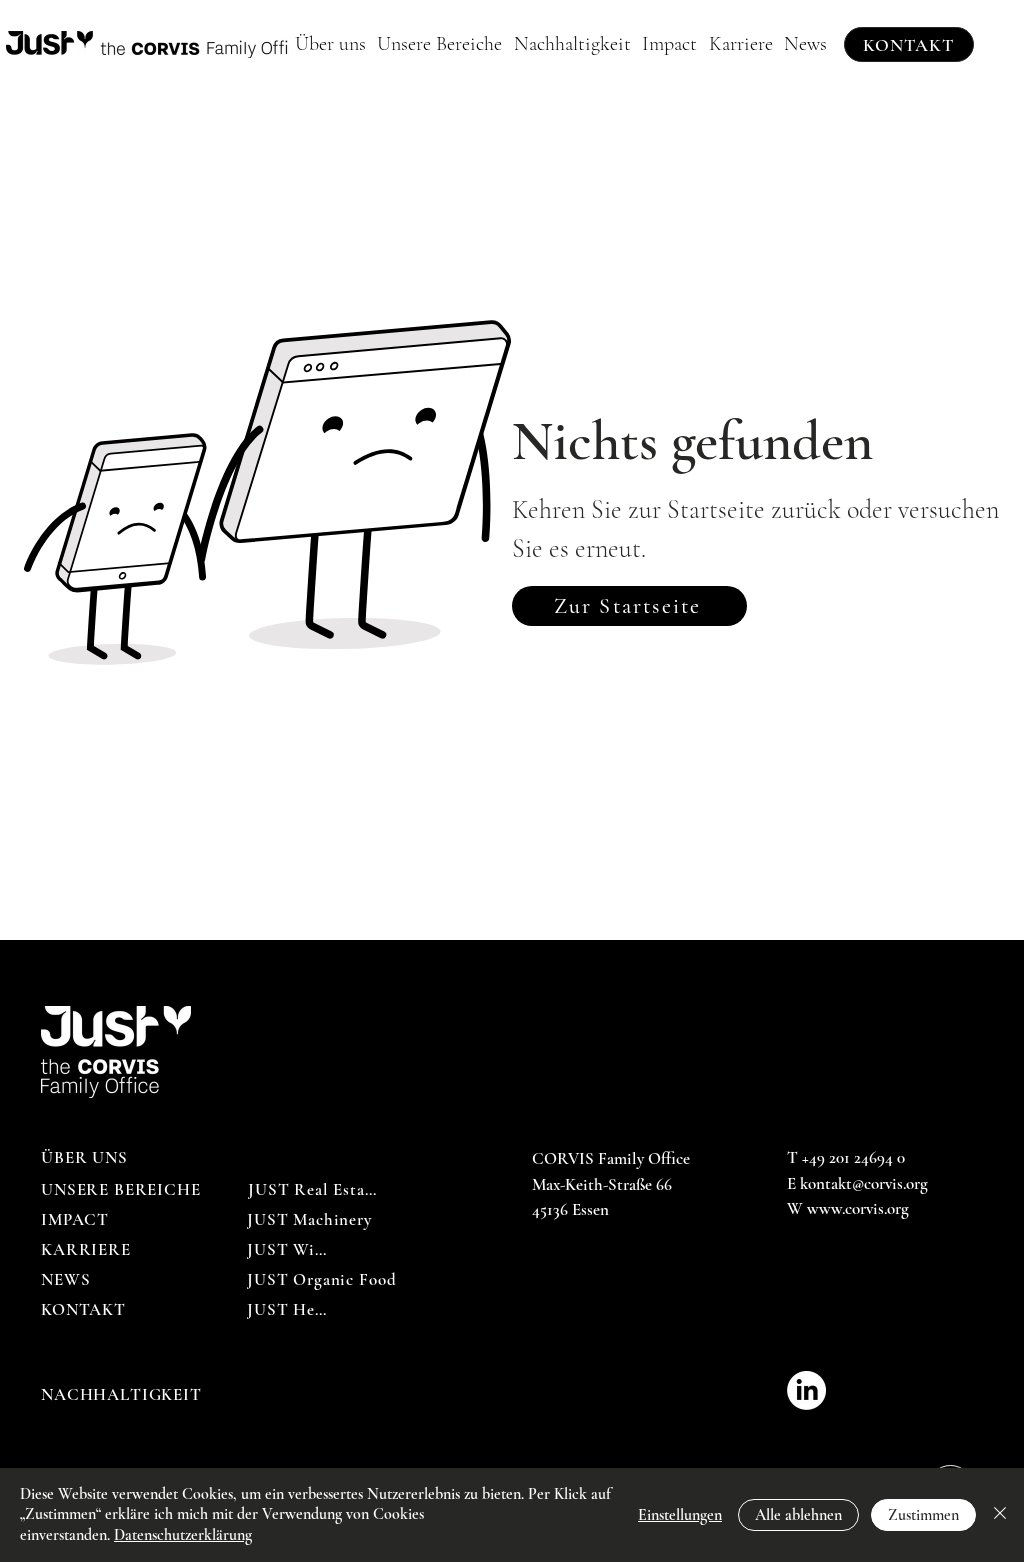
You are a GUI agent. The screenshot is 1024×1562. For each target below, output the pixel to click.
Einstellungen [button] (680, 1515)
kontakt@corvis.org (864, 1183)
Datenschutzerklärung (183, 1535)
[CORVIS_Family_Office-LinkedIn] (806, 1390)
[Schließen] (1000, 1515)
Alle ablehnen (798, 1515)
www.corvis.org (858, 1208)
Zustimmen (923, 1515)
